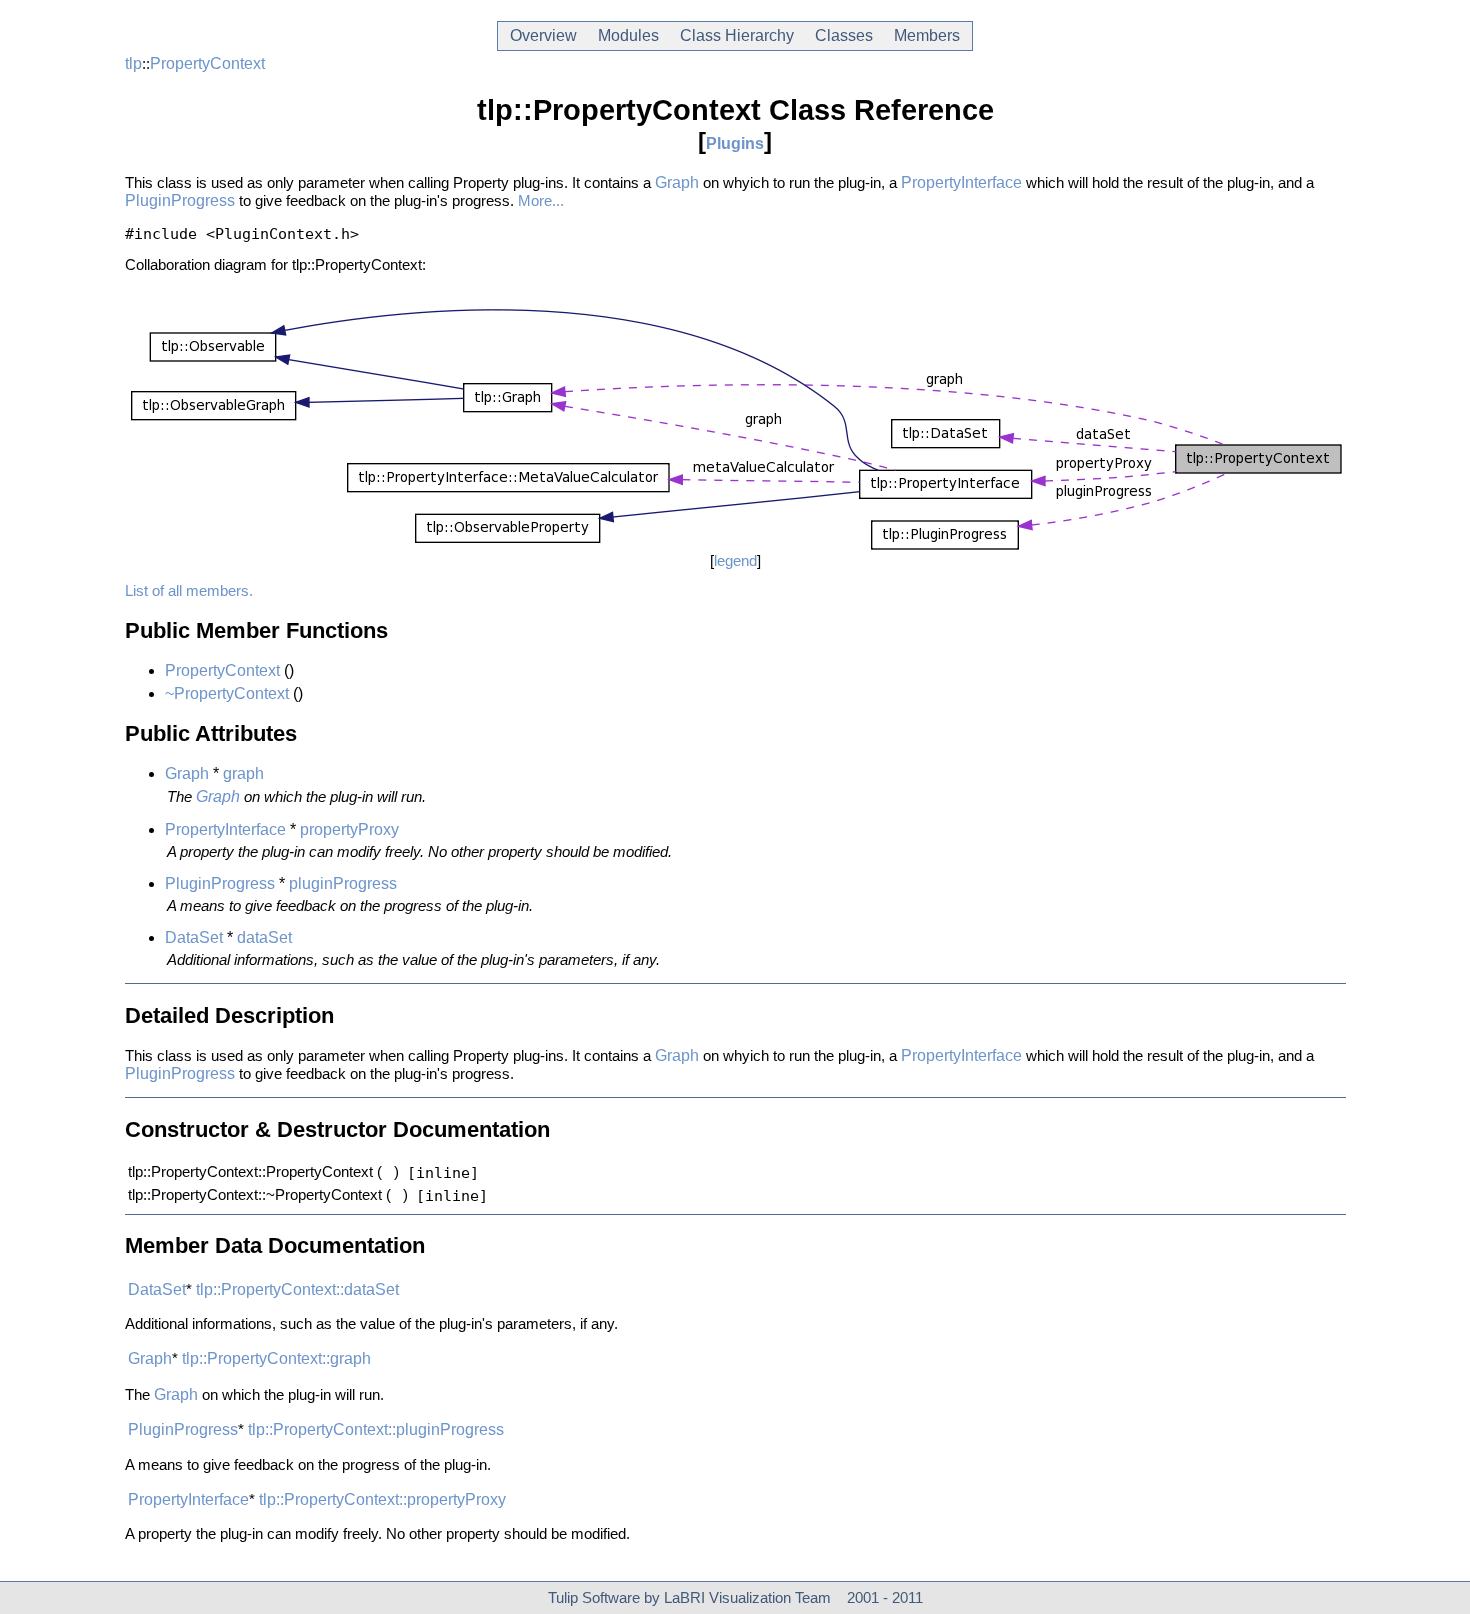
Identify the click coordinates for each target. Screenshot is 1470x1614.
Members (927, 35)
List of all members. (189, 591)
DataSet (194, 937)
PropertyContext (207, 63)
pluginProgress (343, 883)
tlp (133, 63)
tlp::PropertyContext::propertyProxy (382, 1499)
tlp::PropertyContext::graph (276, 1358)
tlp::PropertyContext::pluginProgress (376, 1429)
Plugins (735, 143)
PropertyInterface (961, 182)
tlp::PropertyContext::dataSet (297, 1289)
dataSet (264, 937)
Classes (844, 35)
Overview (543, 35)
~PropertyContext (227, 693)
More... (541, 201)
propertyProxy (349, 829)
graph (243, 773)
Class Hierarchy (737, 35)
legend (735, 561)
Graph (677, 182)
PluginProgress (180, 200)
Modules (628, 35)
